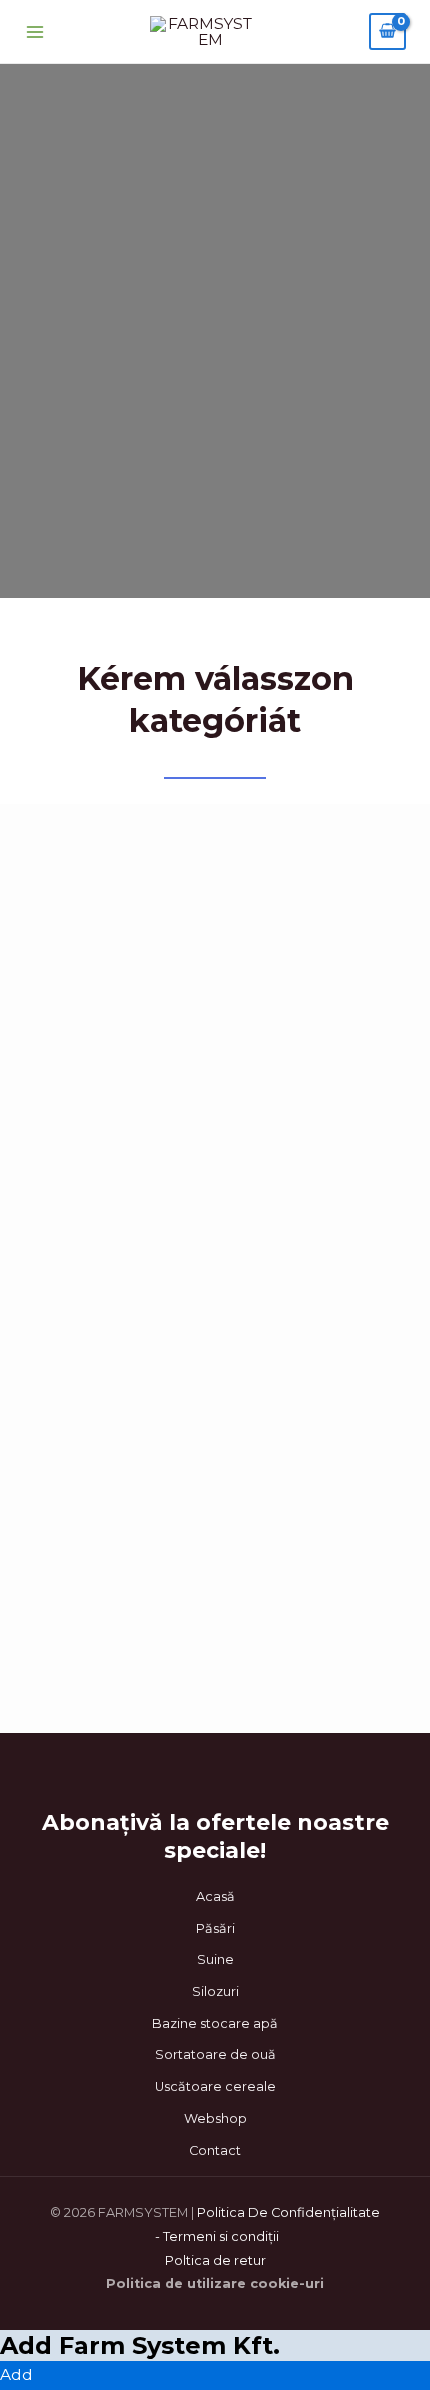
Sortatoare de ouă (215, 2054)
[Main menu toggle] (35, 32)
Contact (215, 2150)
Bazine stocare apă (215, 2023)
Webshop (215, 2118)
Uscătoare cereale (215, 2086)
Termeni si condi (215, 2236)
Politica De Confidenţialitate (288, 2212)
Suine (215, 1959)
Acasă (215, 1896)
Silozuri (215, 1991)
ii (276, 2236)
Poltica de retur (215, 2260)
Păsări (215, 1928)
